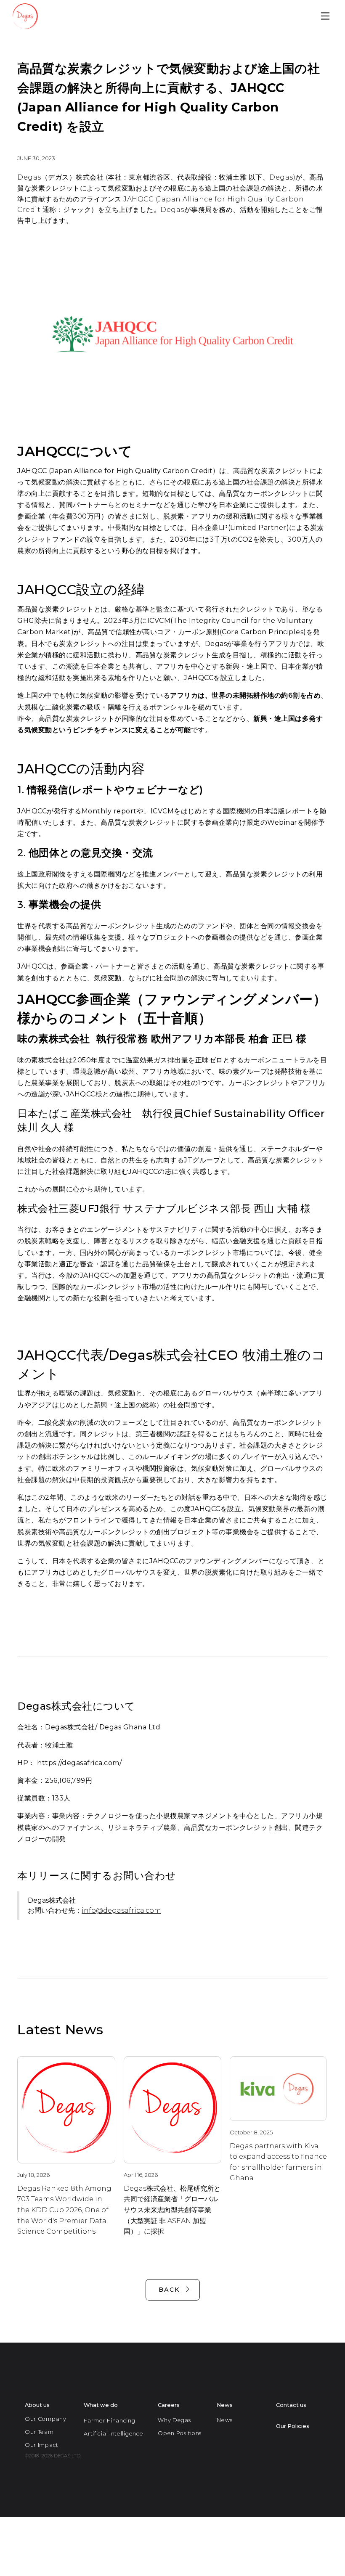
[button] (325, 16)
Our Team (39, 2432)
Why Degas (174, 2420)
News (224, 2420)
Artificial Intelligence (113, 2434)
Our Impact (42, 2445)
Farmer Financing (109, 2421)
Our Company (46, 2419)
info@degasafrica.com (121, 1910)
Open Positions (180, 2433)
